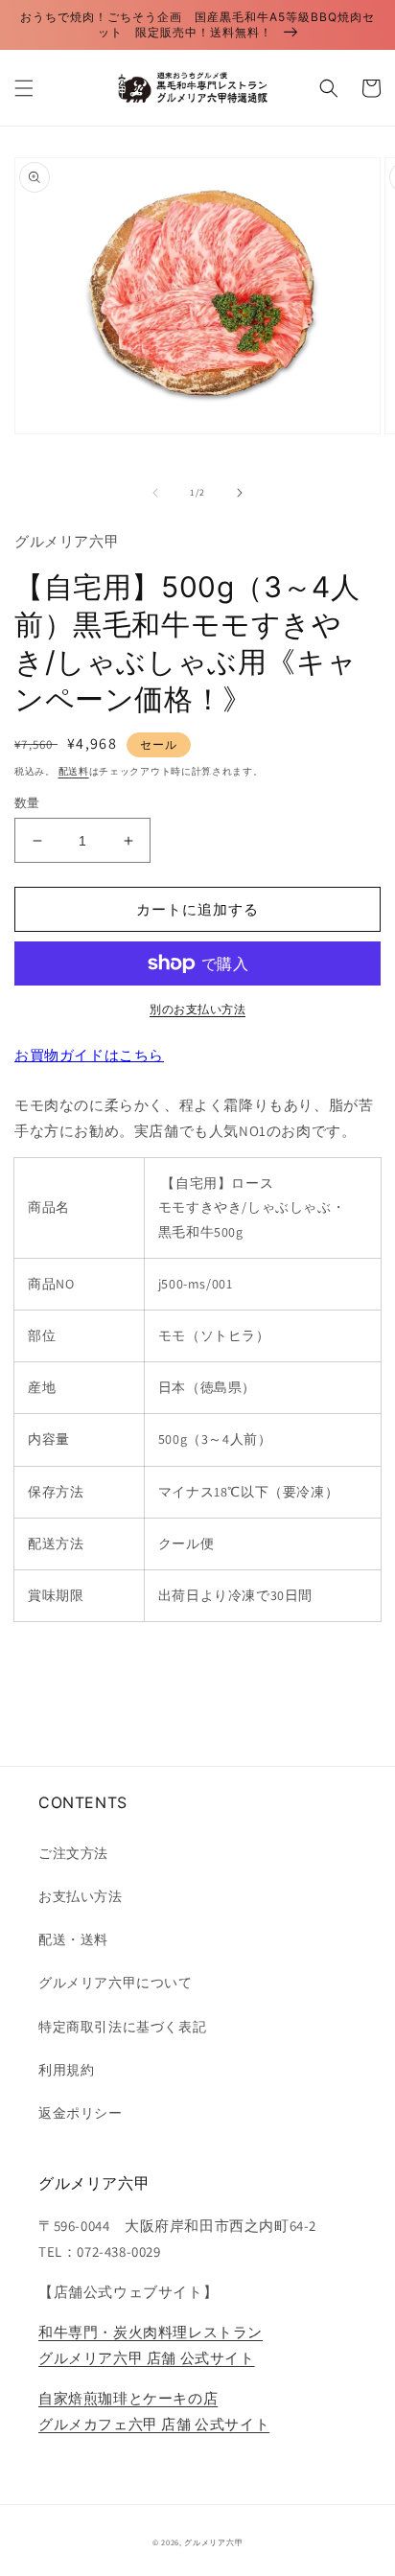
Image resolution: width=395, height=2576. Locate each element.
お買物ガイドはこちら (89, 1055)
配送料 (74, 771)
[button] (24, 88)
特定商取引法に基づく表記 (122, 2027)
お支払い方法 (81, 1896)
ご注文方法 (73, 1853)
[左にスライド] (155, 493)
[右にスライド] (240, 493)
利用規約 (66, 2070)
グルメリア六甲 (213, 2542)
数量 (27, 803)
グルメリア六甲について (116, 1983)
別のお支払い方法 (197, 1009)
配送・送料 (73, 1939)
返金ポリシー (81, 2113)
